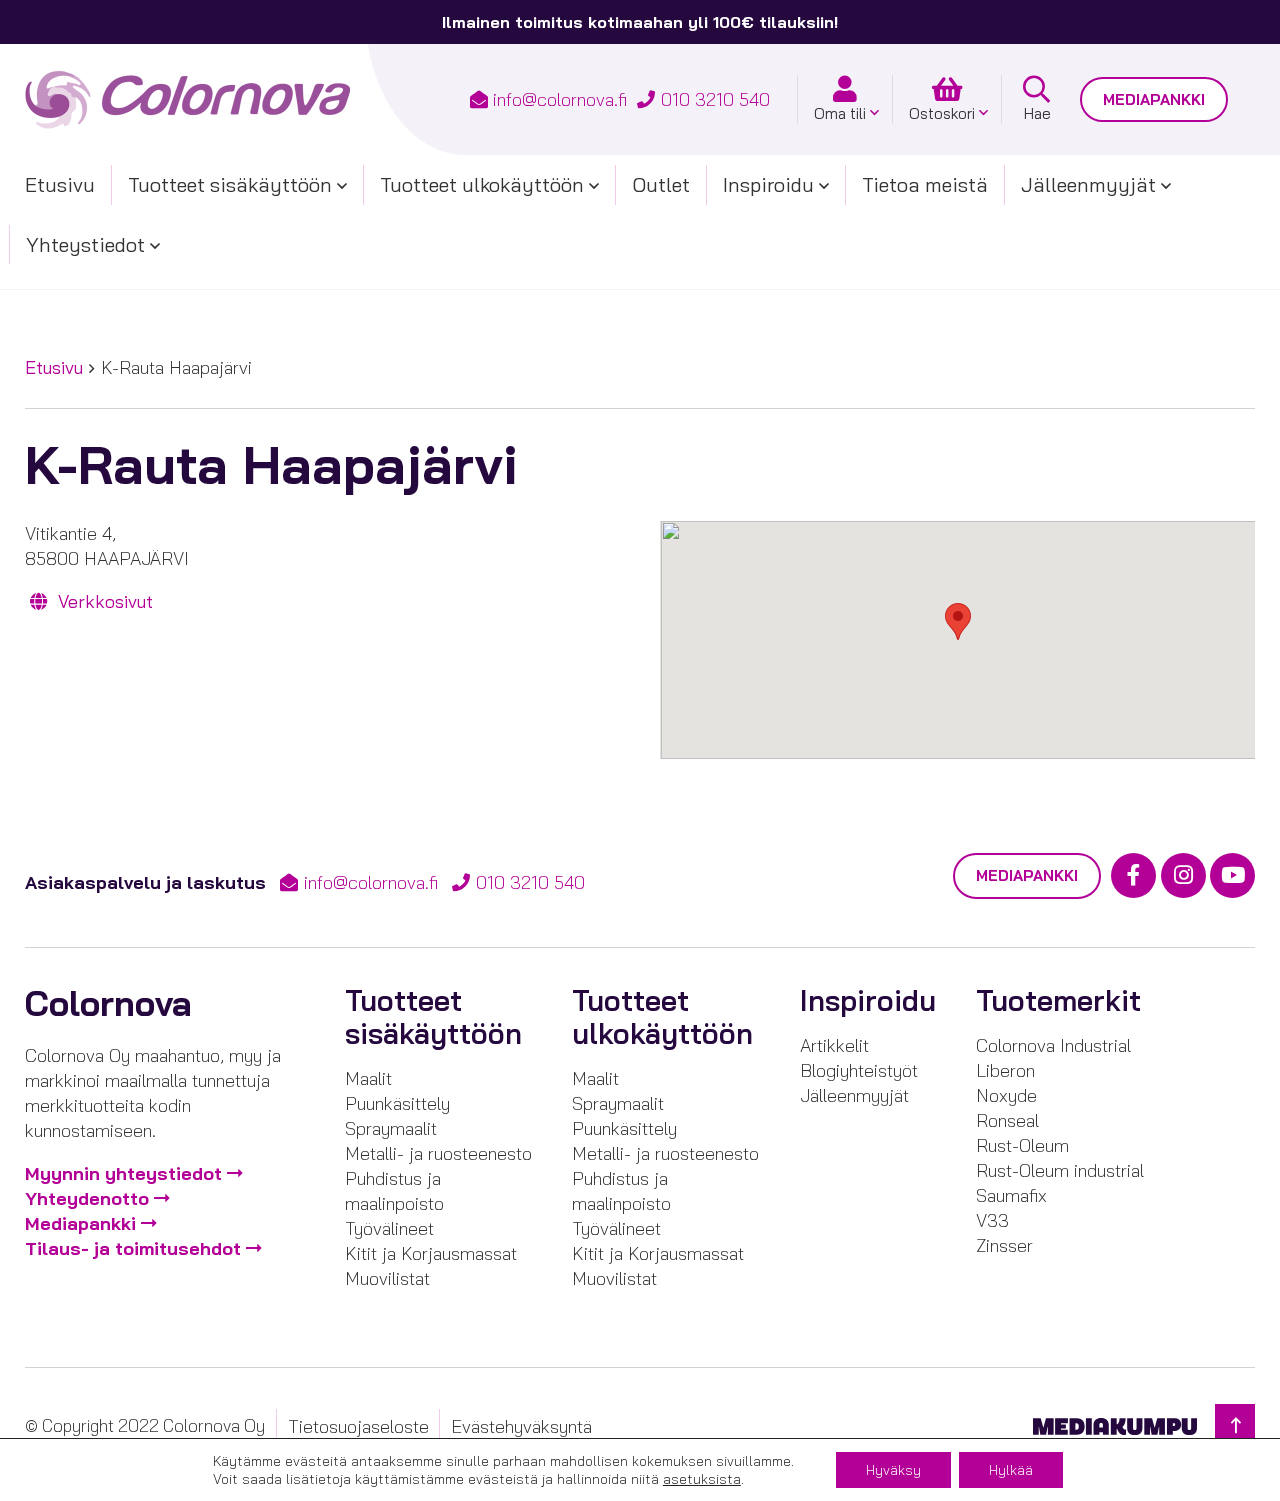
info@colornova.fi (560, 99)
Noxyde (1006, 1095)
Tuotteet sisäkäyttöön (230, 184)
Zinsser (1004, 1245)
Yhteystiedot (85, 244)
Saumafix (1011, 1195)
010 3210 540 (715, 99)
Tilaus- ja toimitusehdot (133, 1248)
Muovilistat (387, 1278)
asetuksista (702, 1479)
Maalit (368, 1078)
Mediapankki (1154, 99)
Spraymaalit (391, 1128)
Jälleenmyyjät (1088, 184)
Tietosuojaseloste (358, 1426)
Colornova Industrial (1053, 1045)
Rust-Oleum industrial (1060, 1170)
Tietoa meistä (925, 184)
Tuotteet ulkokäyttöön (482, 184)
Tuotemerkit (1058, 1000)
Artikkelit (834, 1045)
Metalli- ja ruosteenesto (438, 1153)
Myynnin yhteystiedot (123, 1173)
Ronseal (1007, 1120)
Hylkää (1011, 1470)
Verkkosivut (103, 601)
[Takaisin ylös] (1235, 1425)
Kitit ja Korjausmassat (431, 1253)
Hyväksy (893, 1470)
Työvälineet (389, 1228)
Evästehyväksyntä (521, 1426)
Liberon (1005, 1070)
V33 (992, 1220)
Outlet (661, 184)
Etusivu (60, 184)
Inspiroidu (768, 184)
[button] (958, 621)
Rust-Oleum (1022, 1145)
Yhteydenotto (87, 1198)
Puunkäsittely (397, 1103)
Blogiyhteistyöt (859, 1070)
